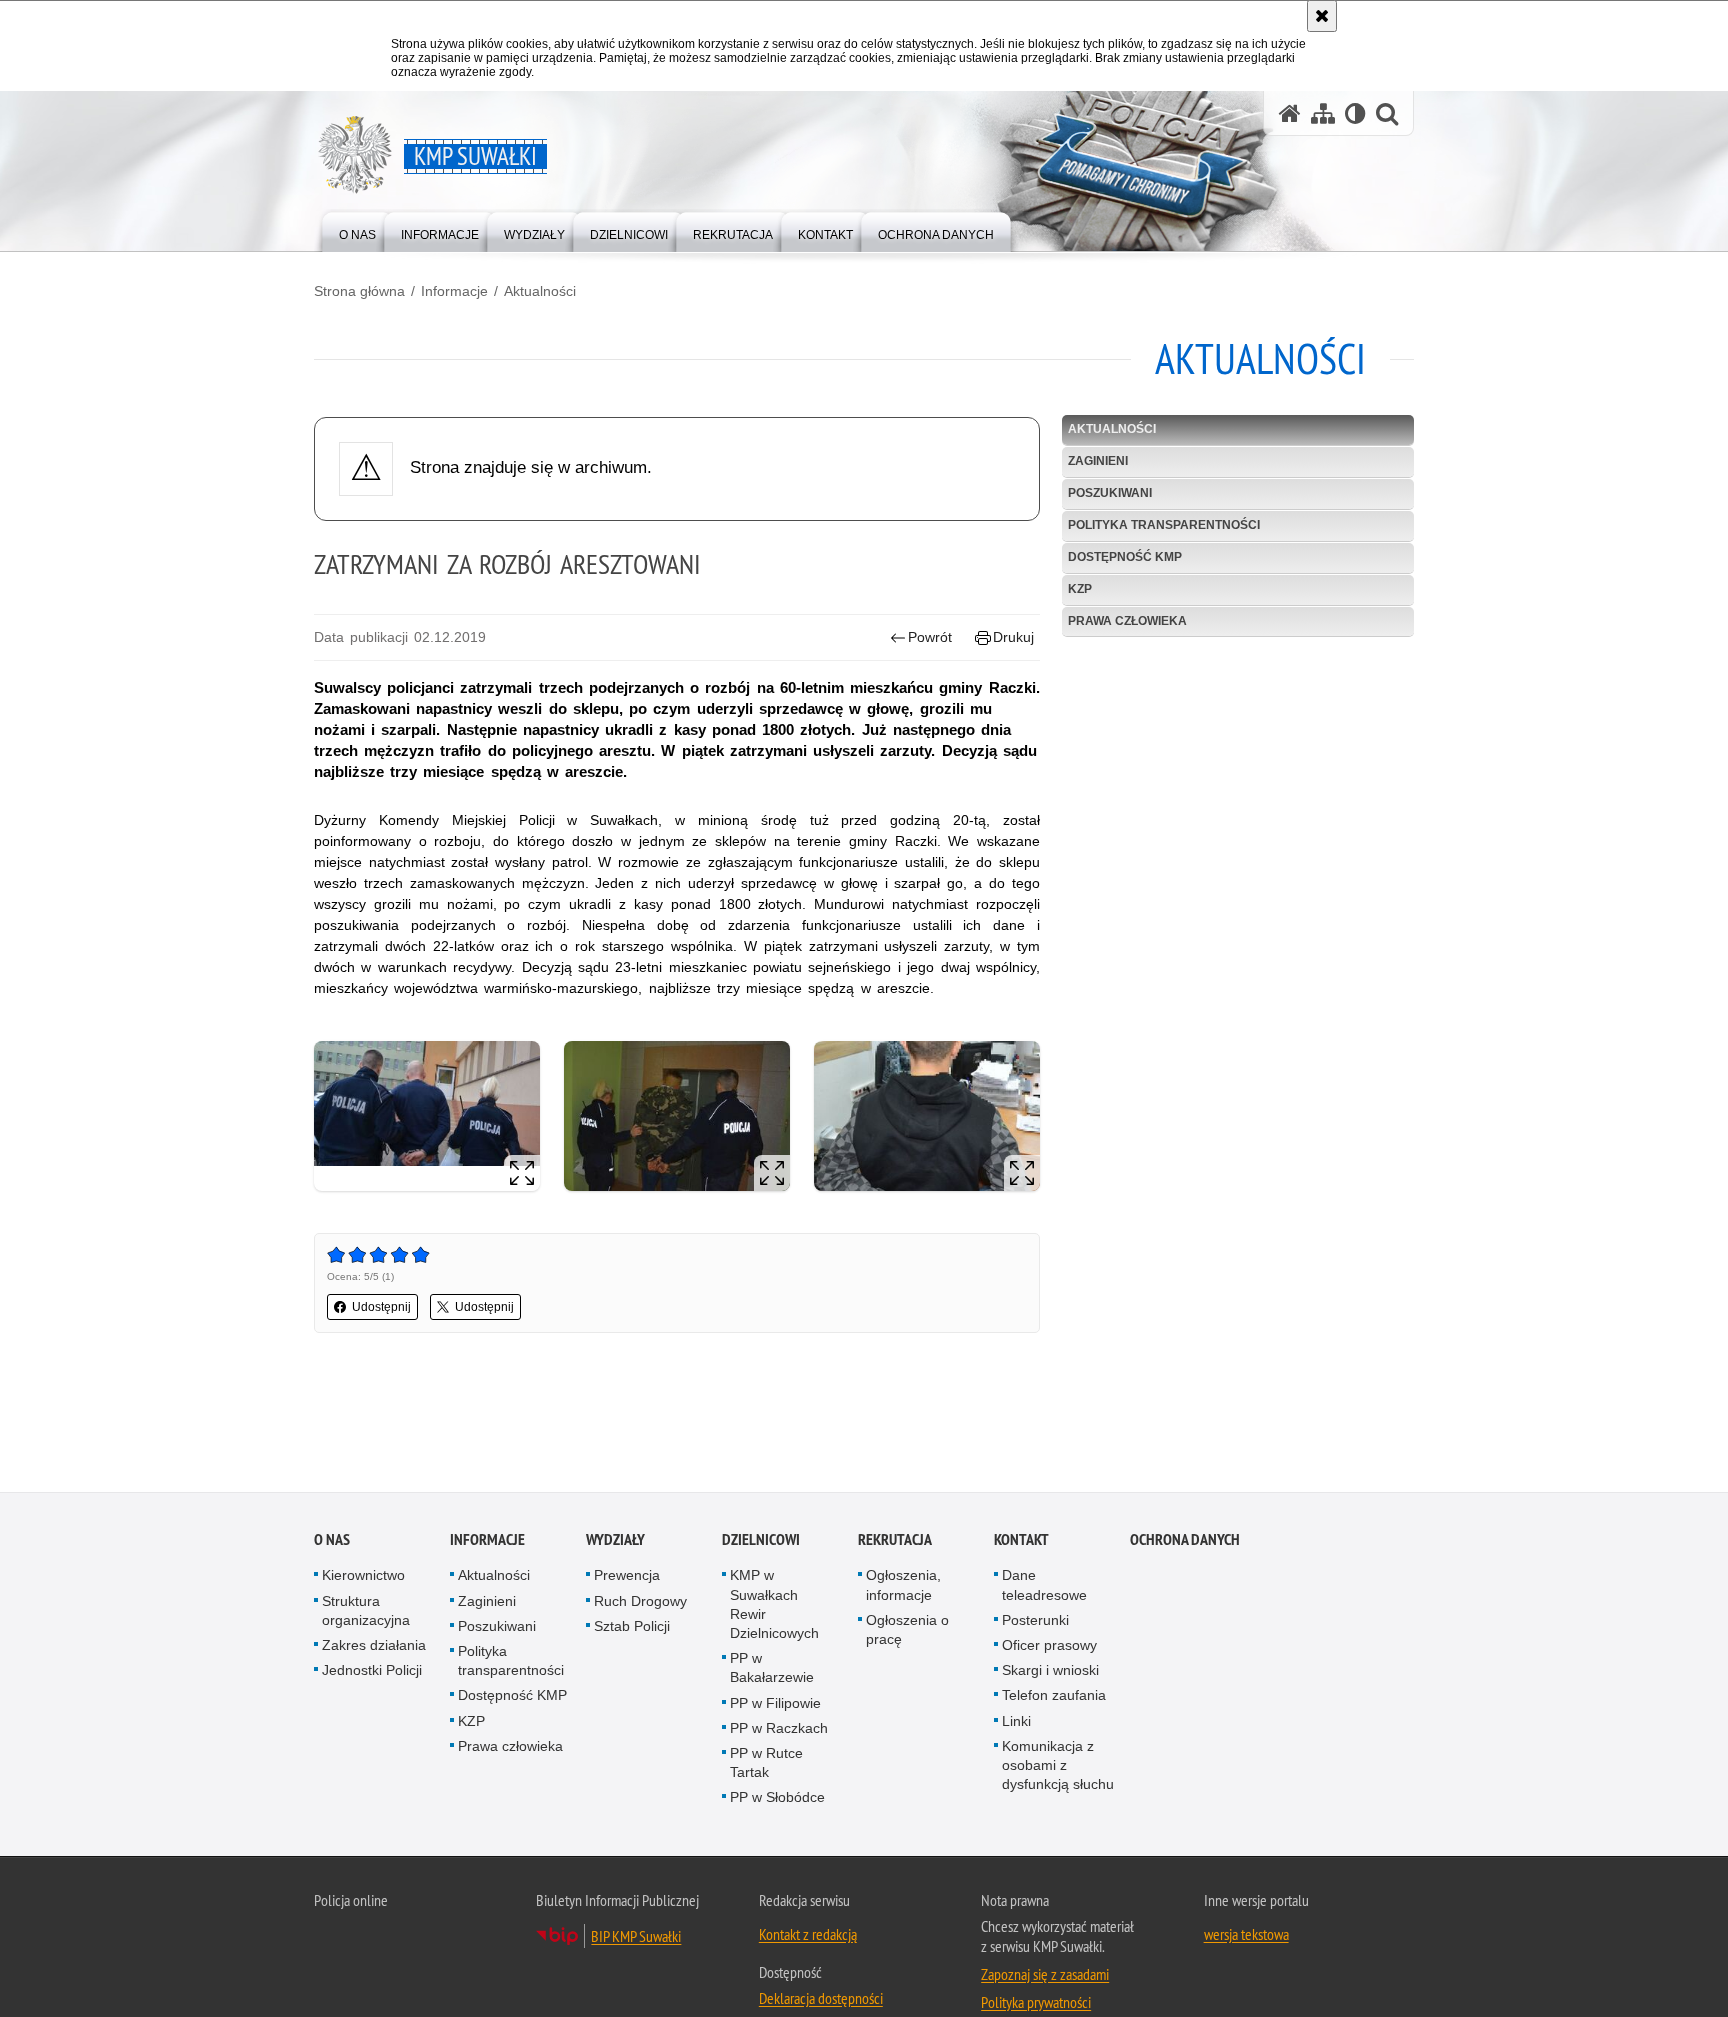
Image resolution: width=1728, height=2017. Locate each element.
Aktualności (540, 291)
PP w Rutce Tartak (766, 1763)
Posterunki (1035, 1621)
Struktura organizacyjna (366, 1610)
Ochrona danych (1185, 1540)
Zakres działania (374, 1646)
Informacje (454, 291)
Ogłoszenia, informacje (903, 1585)
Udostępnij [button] (381, 1307)
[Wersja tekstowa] (1355, 113)
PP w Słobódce (777, 1798)
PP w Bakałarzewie (772, 1668)
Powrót (930, 637)
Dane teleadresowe (1044, 1585)
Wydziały (615, 1540)
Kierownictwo (363, 1576)
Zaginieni (1098, 461)
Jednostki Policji (372, 1671)
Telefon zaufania (1054, 1696)
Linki (1016, 1721)
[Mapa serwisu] (1323, 113)
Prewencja (627, 1576)
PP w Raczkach (779, 1729)
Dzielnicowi (761, 1540)
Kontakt (1021, 1540)
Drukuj (1013, 637)
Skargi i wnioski (1050, 1671)
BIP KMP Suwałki (636, 1936)
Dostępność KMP (1125, 557)
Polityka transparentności (1164, 525)
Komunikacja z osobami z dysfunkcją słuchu (1058, 1766)
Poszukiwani (1110, 493)
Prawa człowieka (1127, 621)
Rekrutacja (895, 1540)
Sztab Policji (632, 1627)
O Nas (332, 1540)
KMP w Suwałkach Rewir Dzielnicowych (774, 1605)
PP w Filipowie (775, 1703)
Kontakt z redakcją (808, 1934)
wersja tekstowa (1246, 1934)
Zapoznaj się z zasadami (1045, 1974)
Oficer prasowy (1049, 1646)
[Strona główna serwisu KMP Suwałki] (1290, 113)
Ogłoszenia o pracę (907, 1630)
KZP (1080, 589)
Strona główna (359, 291)
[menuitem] (357, 230)
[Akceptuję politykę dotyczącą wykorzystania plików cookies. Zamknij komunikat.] (1322, 16)
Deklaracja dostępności (821, 1998)
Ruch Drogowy (640, 1601)
